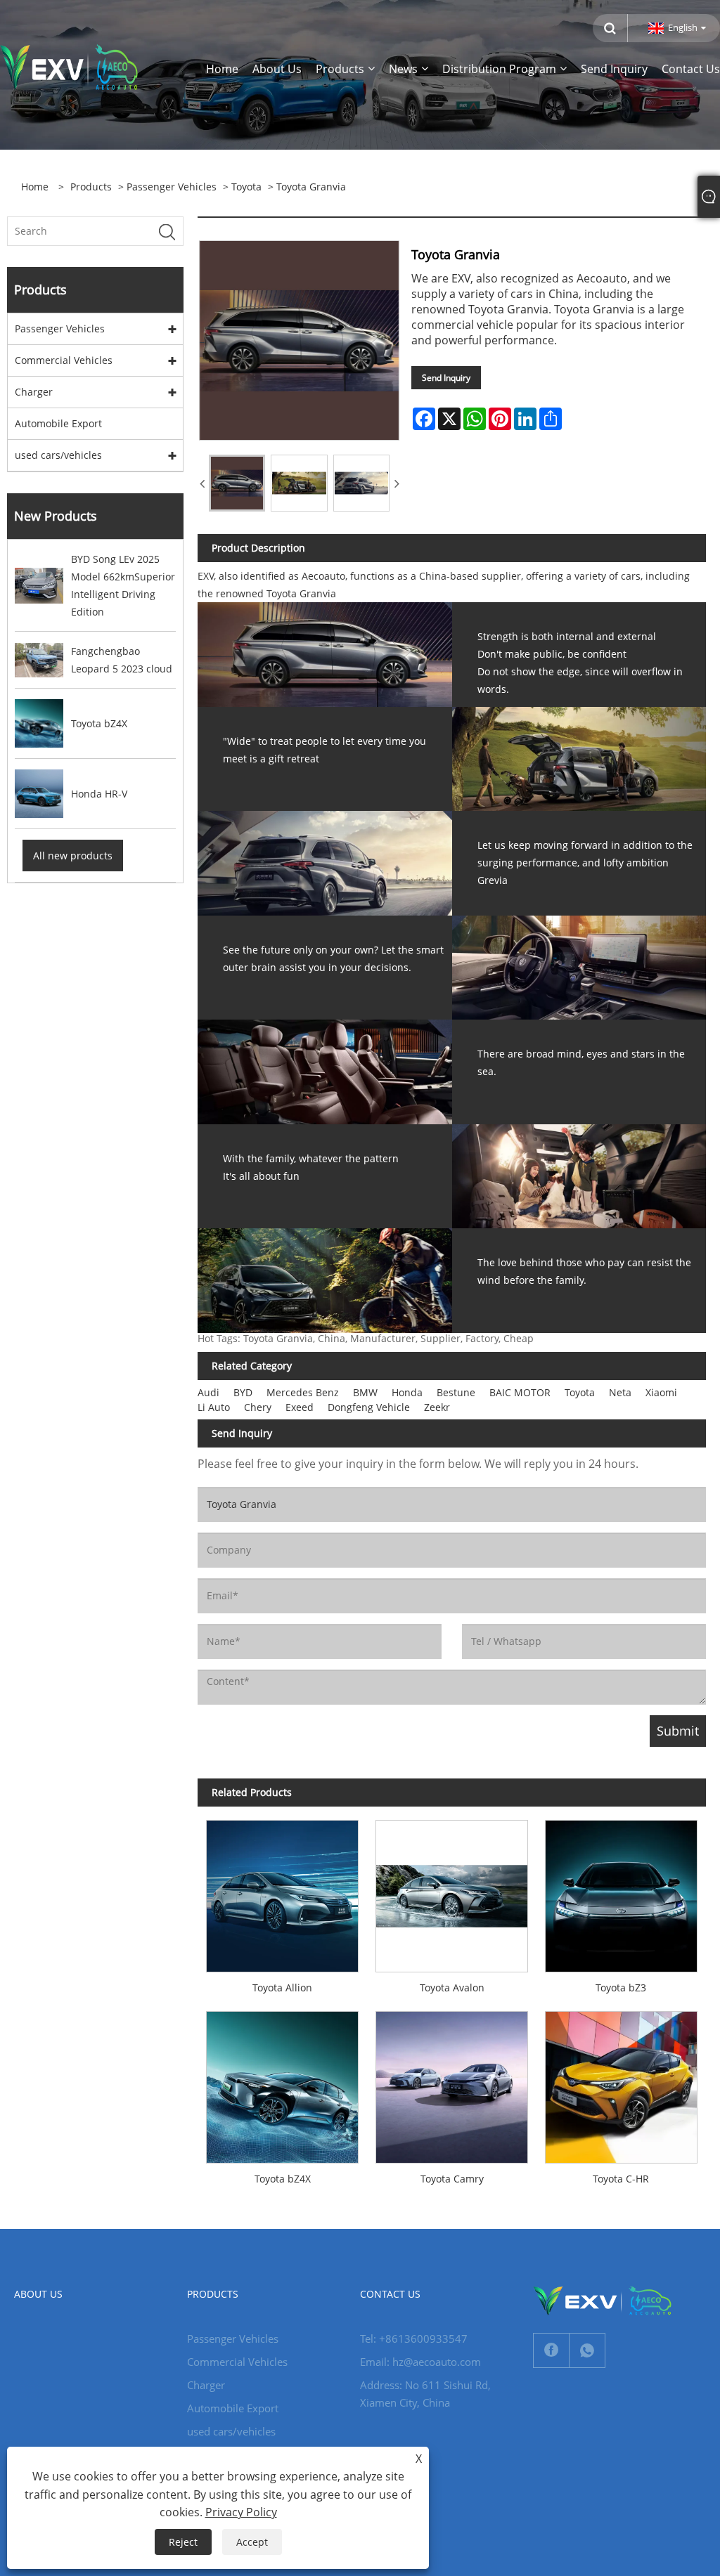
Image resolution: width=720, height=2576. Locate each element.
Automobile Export (58, 423)
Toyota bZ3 (621, 1988)
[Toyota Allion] (282, 1892)
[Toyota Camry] (452, 2083)
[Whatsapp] (587, 2350)
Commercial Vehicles (64, 360)
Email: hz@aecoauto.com (420, 2362)
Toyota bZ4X (283, 2179)
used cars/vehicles (58, 455)
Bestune (456, 1392)
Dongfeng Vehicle (369, 1407)
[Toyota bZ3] (621, 1892)
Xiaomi (661, 1392)
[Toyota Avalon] (452, 1892)
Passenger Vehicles (172, 187)
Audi (208, 1392)
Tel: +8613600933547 (414, 2338)
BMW (365, 1392)
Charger (34, 392)
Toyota (246, 187)
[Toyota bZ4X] (282, 2083)
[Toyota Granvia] (237, 483)
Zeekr (437, 1407)
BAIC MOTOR (520, 1392)
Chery (258, 1407)
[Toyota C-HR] (621, 2083)
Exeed (300, 1407)
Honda (407, 1392)
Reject (183, 2542)
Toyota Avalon (452, 1988)
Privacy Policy (241, 2512)
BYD (243, 1392)
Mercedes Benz (303, 1392)
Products (91, 187)
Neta (620, 1392)
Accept (252, 2542)
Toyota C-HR (621, 2179)
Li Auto (214, 1407)
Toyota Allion (282, 1988)
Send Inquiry (446, 378)
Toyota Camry (452, 2179)
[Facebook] (551, 2350)
